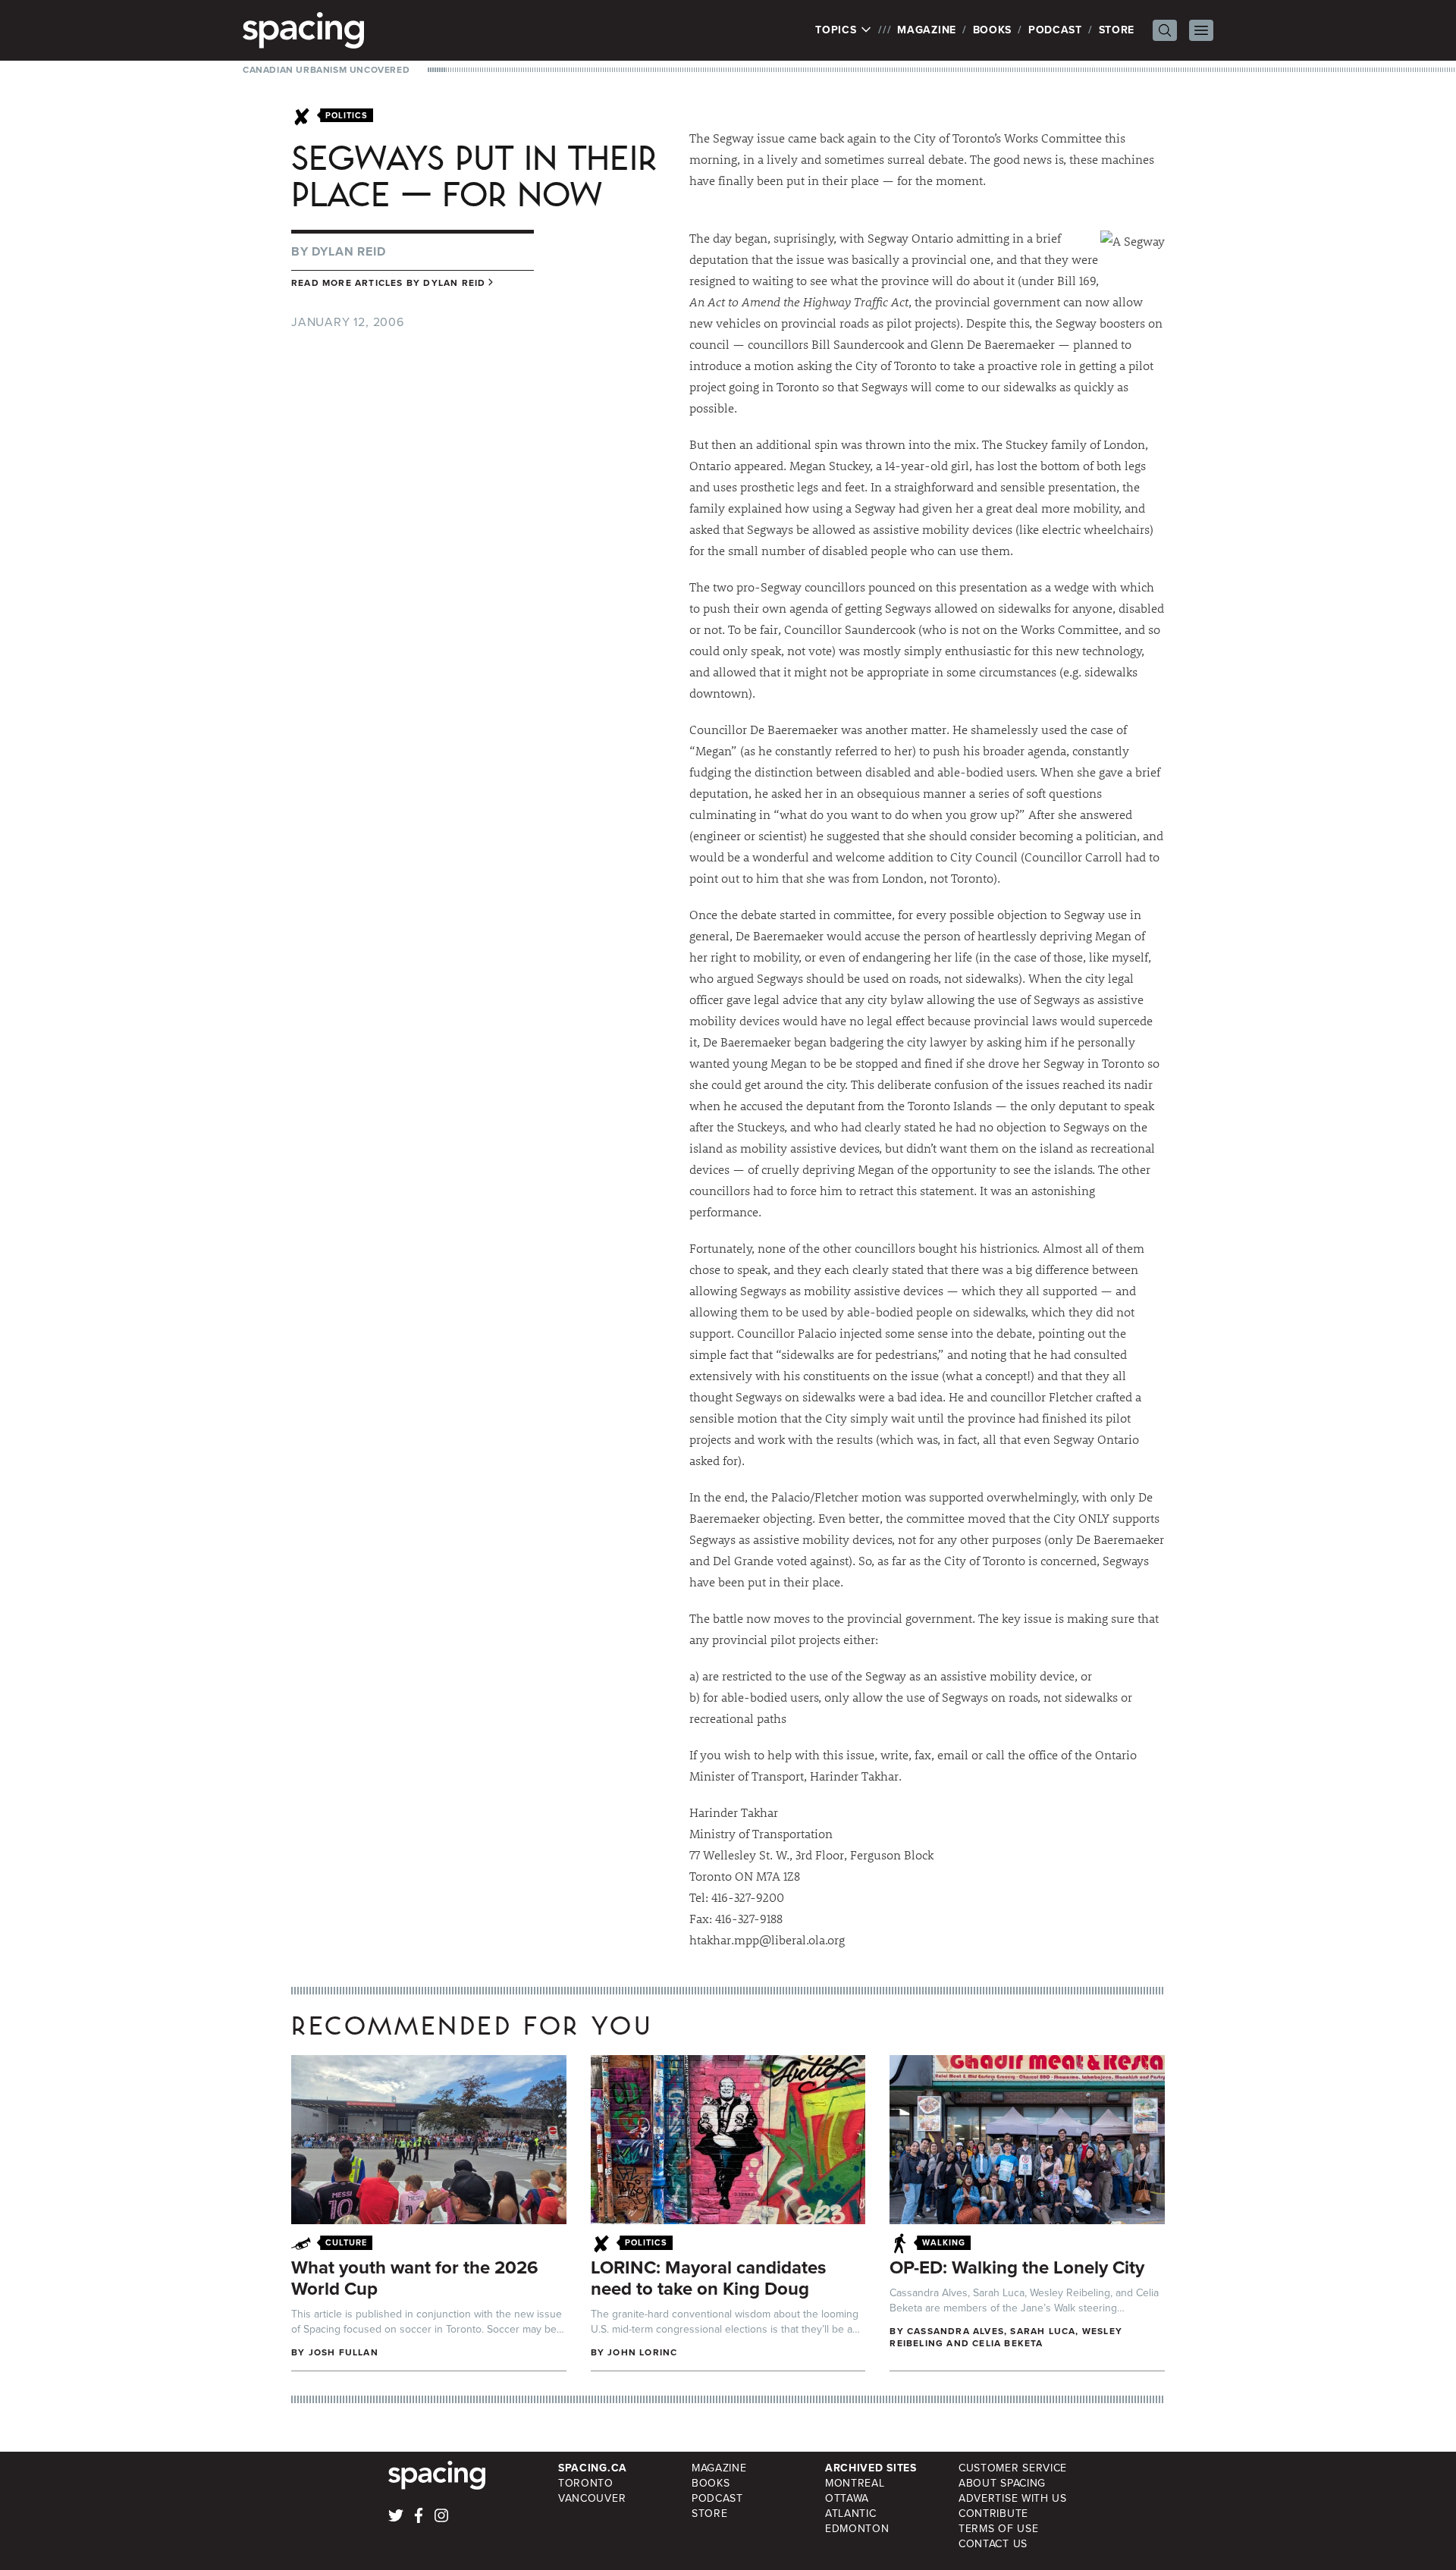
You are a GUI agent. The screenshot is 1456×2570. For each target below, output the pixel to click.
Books (993, 30)
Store (1117, 30)
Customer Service (1013, 2468)
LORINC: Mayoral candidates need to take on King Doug (708, 2278)
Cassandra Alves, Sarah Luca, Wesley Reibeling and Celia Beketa (1006, 2337)
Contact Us (993, 2544)
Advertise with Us (1013, 2498)
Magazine (927, 30)
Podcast (1055, 30)
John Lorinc (642, 2352)
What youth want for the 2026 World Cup (415, 2278)
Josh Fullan (344, 2352)
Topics (838, 30)
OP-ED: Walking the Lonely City (1017, 2267)
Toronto (586, 2483)
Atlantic (851, 2514)
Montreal (855, 2483)
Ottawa (847, 2498)
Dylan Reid (348, 251)
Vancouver (592, 2498)
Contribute (993, 2514)
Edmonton (857, 2529)
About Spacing (1002, 2483)
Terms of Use (998, 2529)
